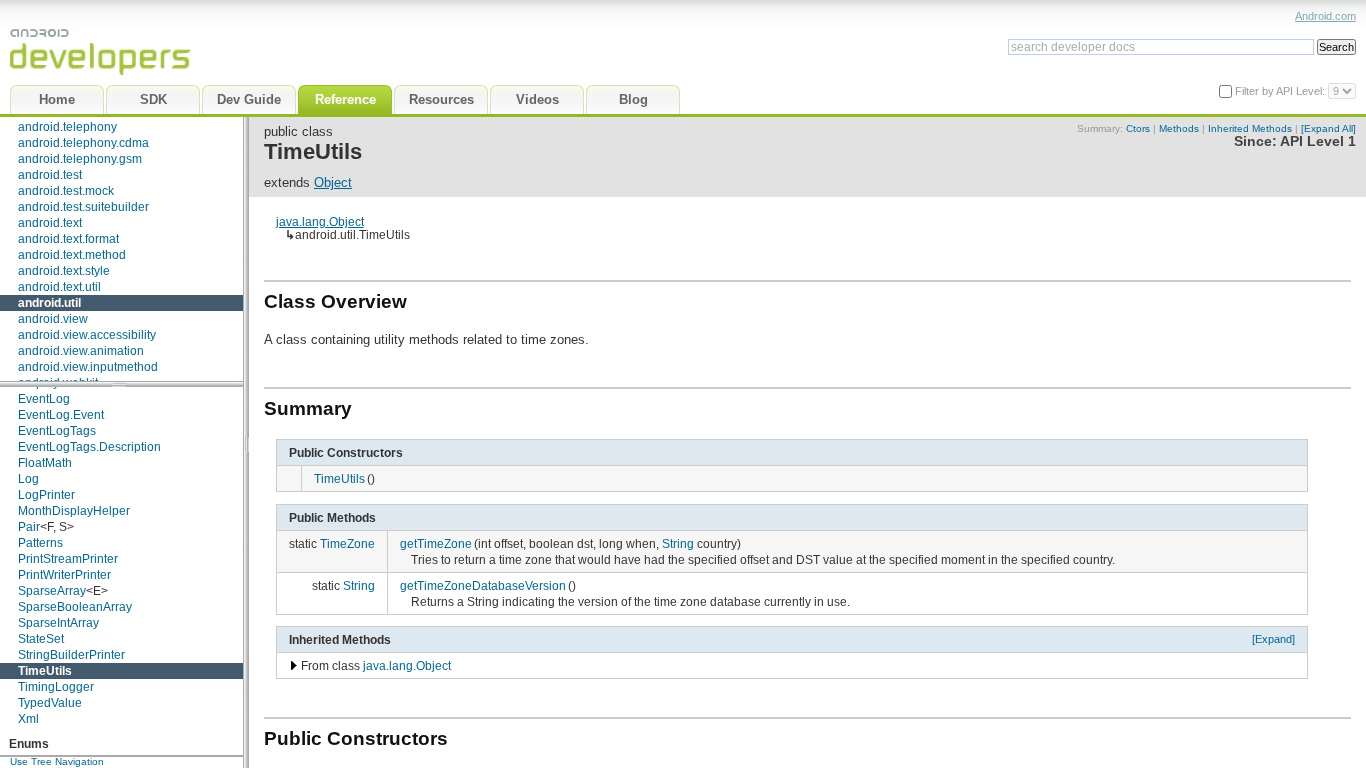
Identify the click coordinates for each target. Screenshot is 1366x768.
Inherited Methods (1250, 128)
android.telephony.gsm (80, 159)
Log (28, 479)
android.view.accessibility (87, 335)
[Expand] (1273, 639)
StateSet (41, 639)
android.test (50, 175)
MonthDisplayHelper (74, 511)
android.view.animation (81, 351)
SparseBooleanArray (75, 607)
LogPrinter (46, 495)
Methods (1179, 128)
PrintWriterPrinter (64, 575)
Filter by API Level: (1281, 91)
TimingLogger (56, 687)
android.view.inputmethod (88, 367)
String (678, 543)
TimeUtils (45, 671)
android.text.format (68, 239)
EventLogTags (57, 431)
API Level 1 (1318, 141)
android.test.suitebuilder (83, 207)
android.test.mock (66, 191)
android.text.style (64, 271)
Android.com (1325, 16)
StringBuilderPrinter (71, 655)
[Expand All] (1328, 128)
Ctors (1138, 128)
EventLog (44, 399)
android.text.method (72, 255)
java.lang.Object (320, 221)
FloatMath (45, 463)
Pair (29, 527)
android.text (50, 223)
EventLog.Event (61, 415)
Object (333, 182)
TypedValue (50, 703)
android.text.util (59, 287)
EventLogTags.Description (89, 447)
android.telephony (67, 127)
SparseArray (52, 591)
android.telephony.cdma (83, 143)
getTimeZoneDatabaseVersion (483, 585)
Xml (28, 719)
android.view (53, 319)
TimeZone (347, 543)
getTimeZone (436, 543)
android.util (49, 303)
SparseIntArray (58, 623)
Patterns (40, 543)
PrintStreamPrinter (68, 559)
